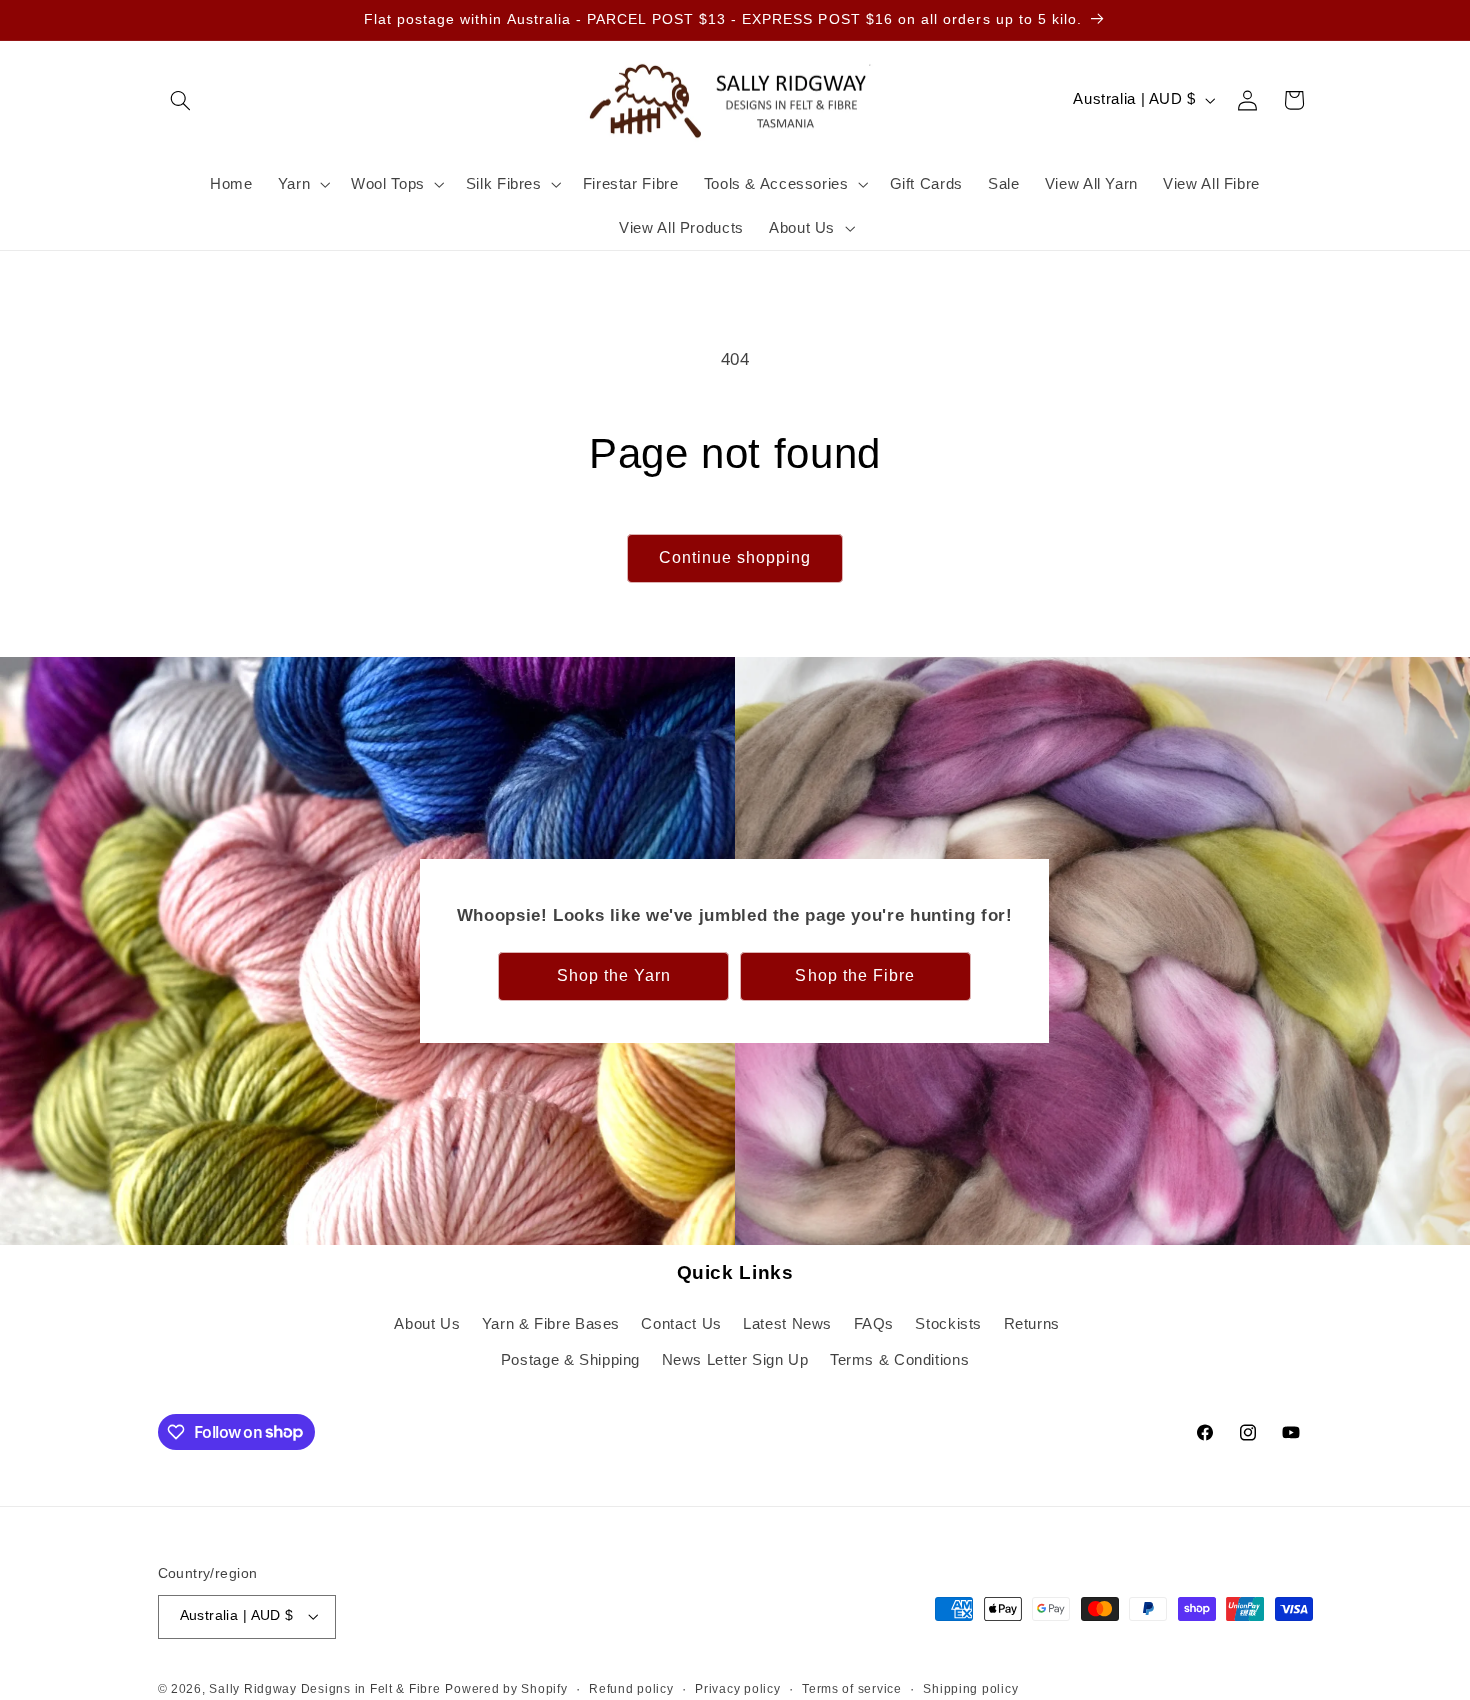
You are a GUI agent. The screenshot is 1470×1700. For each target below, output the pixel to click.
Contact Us (681, 1324)
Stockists (948, 1324)
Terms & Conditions (899, 1360)
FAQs (874, 1324)
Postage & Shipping (570, 1360)
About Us (427, 1324)
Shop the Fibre (856, 975)
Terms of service (852, 1689)
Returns (1032, 1324)
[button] (181, 100)
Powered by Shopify (506, 1689)
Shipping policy (970, 1689)
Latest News (787, 1324)
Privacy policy (737, 1689)
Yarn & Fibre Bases (551, 1324)
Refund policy (631, 1689)
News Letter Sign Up (735, 1360)
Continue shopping (735, 557)
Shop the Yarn (614, 975)
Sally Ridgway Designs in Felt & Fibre (324, 1689)
